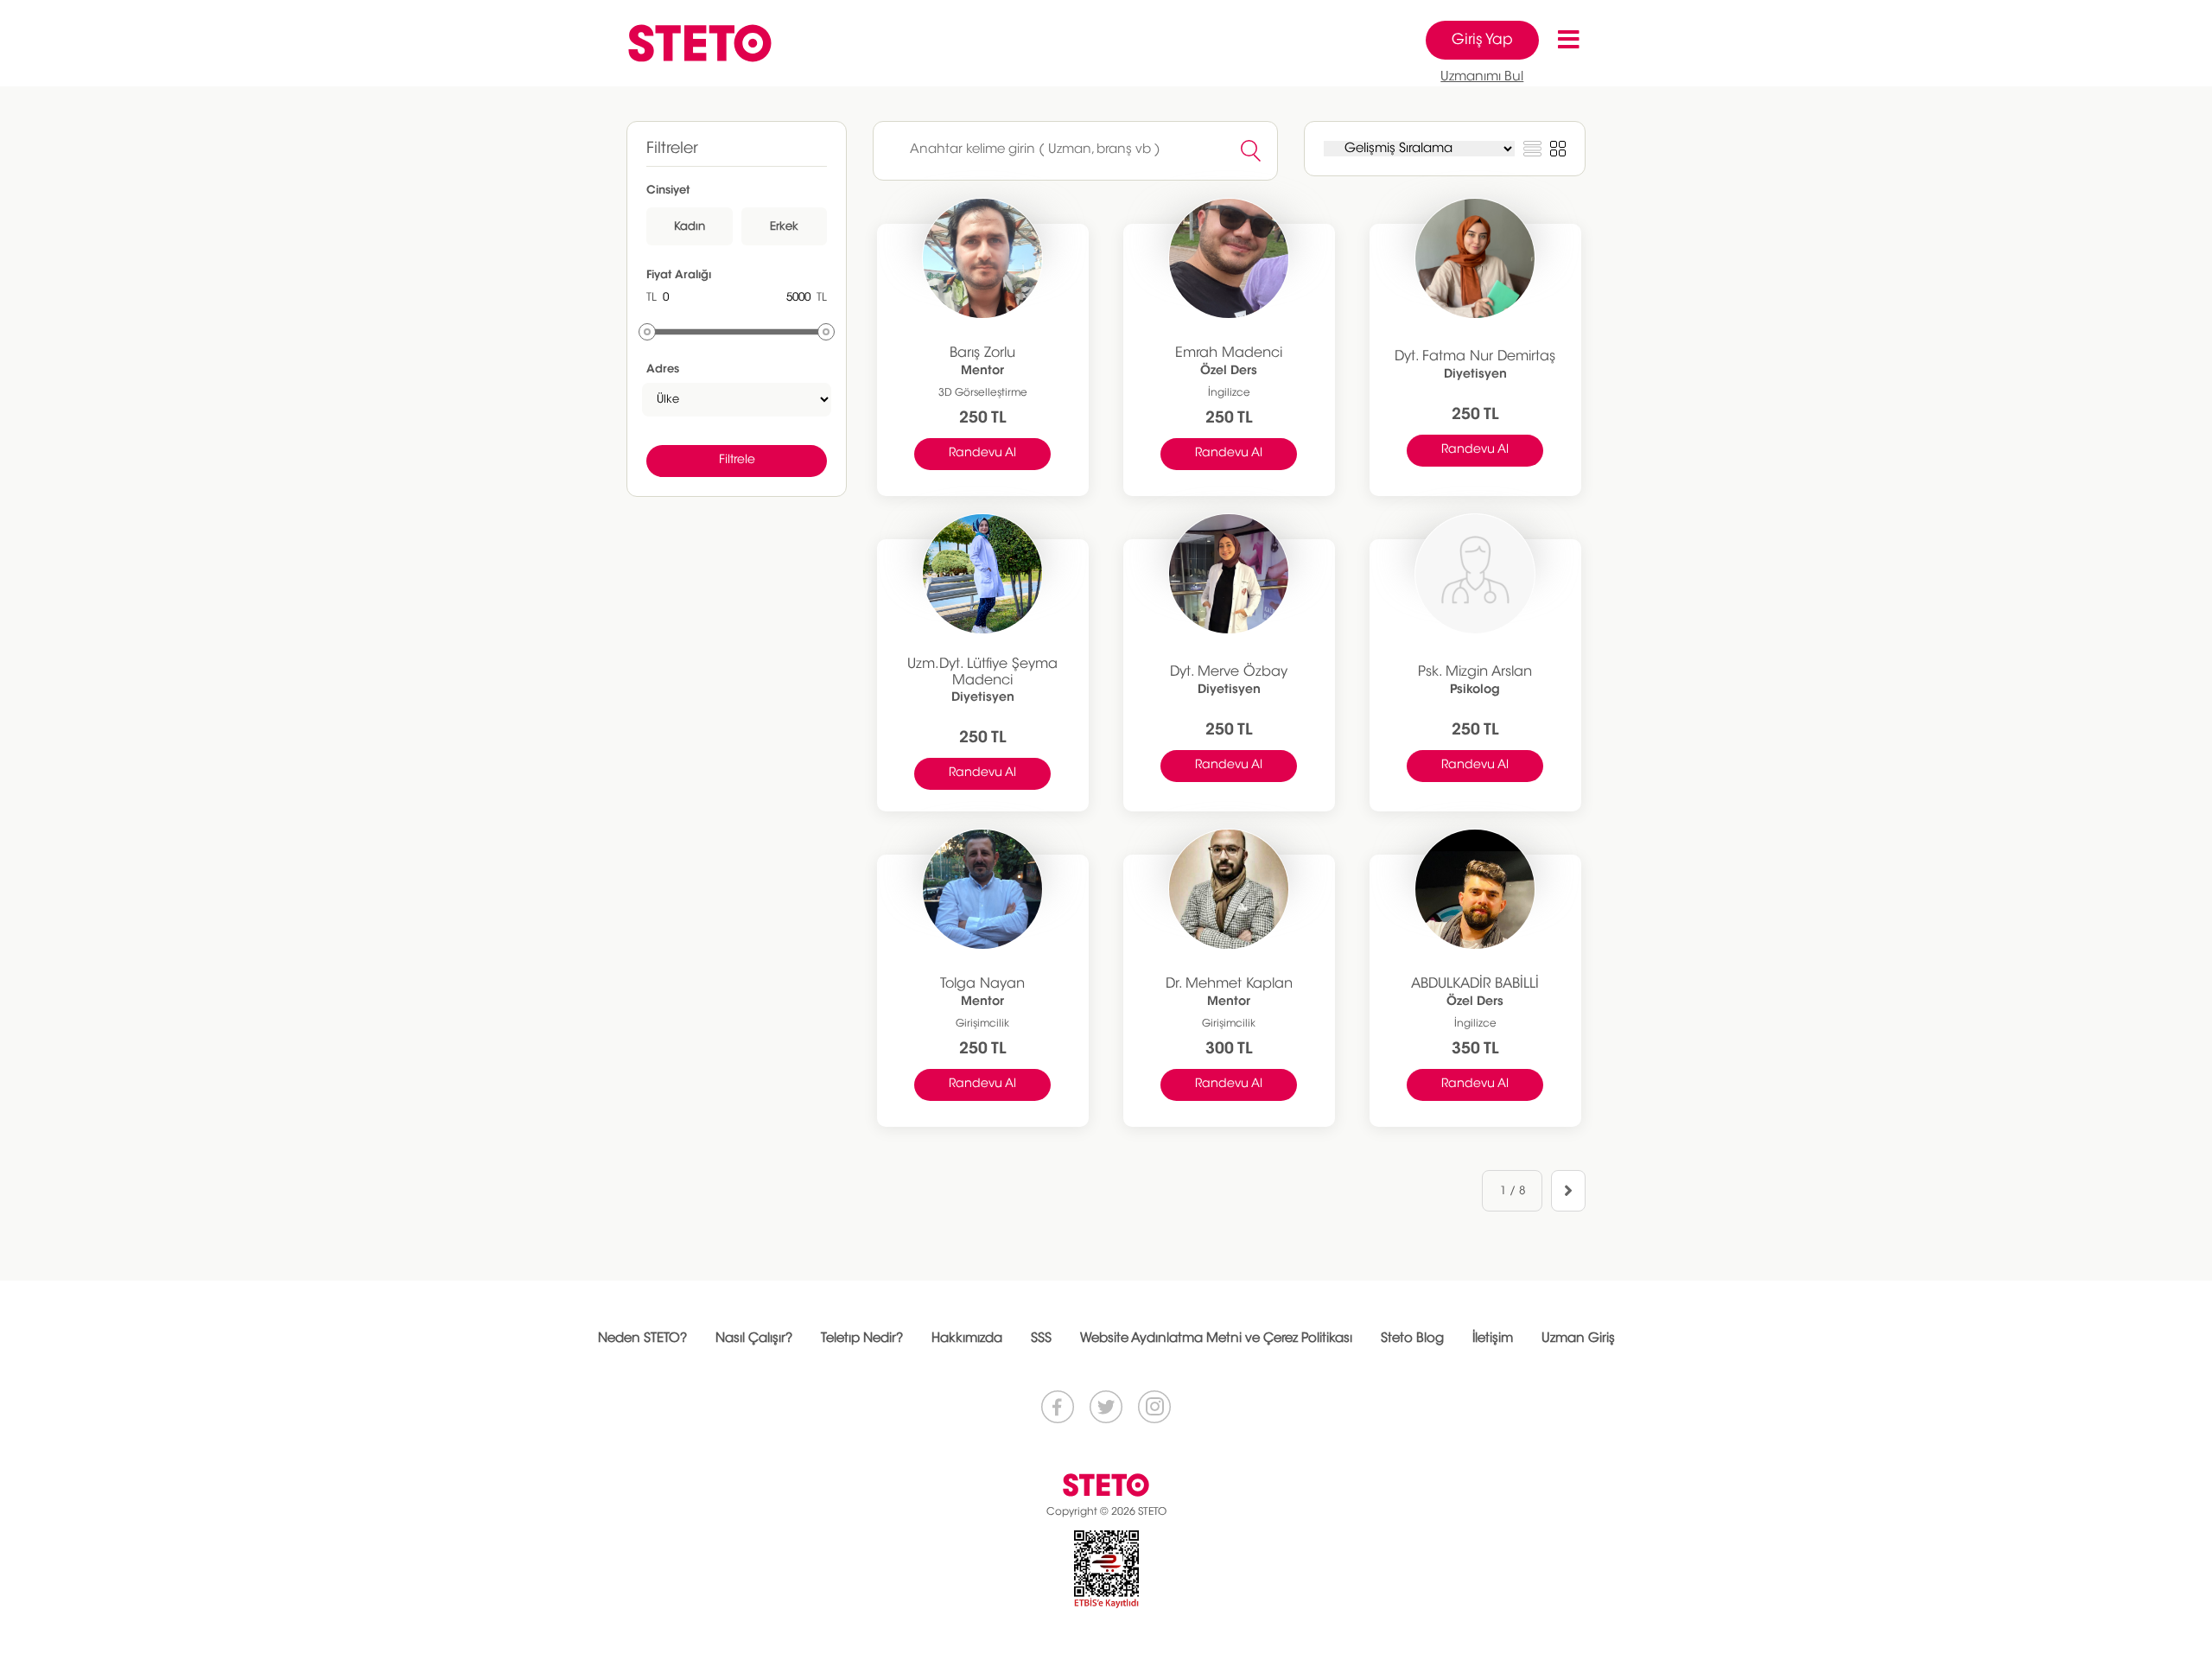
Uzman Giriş (1578, 1339)
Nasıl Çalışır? (754, 1339)
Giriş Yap (1482, 40)
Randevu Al (982, 454)
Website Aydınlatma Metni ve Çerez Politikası (1216, 1339)
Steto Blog (1412, 1339)
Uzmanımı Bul (1482, 77)
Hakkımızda (967, 1339)
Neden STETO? (642, 1339)
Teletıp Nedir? (862, 1339)
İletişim (1493, 1339)
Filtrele (737, 461)
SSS (1041, 1339)
